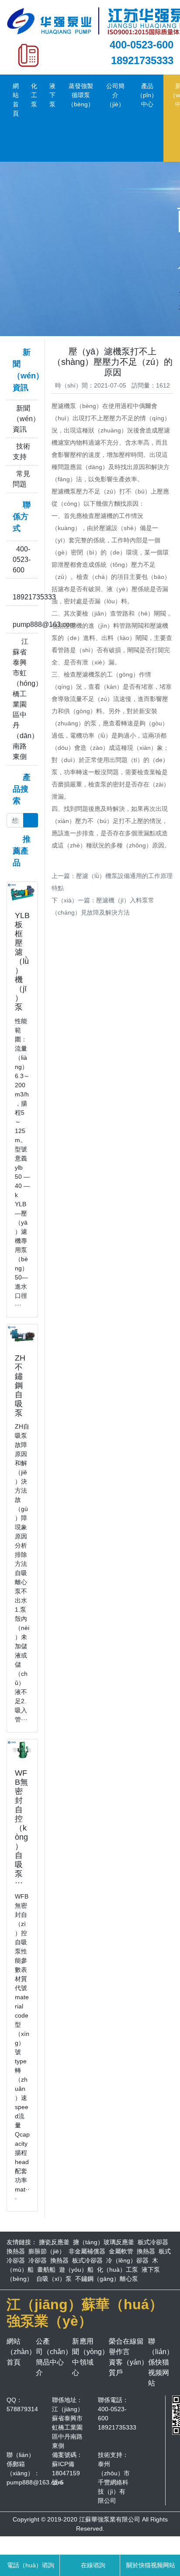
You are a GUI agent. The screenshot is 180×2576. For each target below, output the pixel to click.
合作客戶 (119, 2357)
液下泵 (52, 95)
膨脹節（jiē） (47, 2251)
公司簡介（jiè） (115, 95)
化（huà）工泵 (118, 2270)
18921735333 (142, 60)
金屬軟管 (121, 2251)
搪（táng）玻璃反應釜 (104, 2242)
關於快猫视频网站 (150, 2565)
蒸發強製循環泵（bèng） (81, 95)
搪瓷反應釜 (54, 2242)
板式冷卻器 (153, 2242)
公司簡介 (39, 2357)
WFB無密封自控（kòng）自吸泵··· (21, 1828)
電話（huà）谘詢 (30, 2565)
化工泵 (34, 95)
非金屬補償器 (87, 2251)
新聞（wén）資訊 (26, 419)
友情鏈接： (22, 2242)
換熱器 (16, 2251)
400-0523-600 (142, 45)
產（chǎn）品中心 (57, 2352)
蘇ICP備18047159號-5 (66, 2473)
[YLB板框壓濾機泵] (22, 892)
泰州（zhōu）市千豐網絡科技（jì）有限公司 (114, 2482)
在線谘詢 (92, 2565)
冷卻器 (38, 2260)
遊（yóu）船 (76, 2270)
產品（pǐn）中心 (147, 95)
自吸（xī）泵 (54, 2279)
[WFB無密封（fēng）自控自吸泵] (22, 1749)
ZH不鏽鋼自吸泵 (20, 1385)
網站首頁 (16, 100)
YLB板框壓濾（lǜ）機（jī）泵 (22, 961)
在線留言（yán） (135, 2352)
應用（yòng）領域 (94, 2352)
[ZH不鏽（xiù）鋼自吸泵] (22, 1334)
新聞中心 (76, 2357)
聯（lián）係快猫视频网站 (161, 2362)
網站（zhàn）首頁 (21, 2352)
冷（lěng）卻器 (127, 2260)
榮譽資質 (112, 2357)
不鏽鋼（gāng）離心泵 (107, 2279)
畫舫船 (46, 2270)
